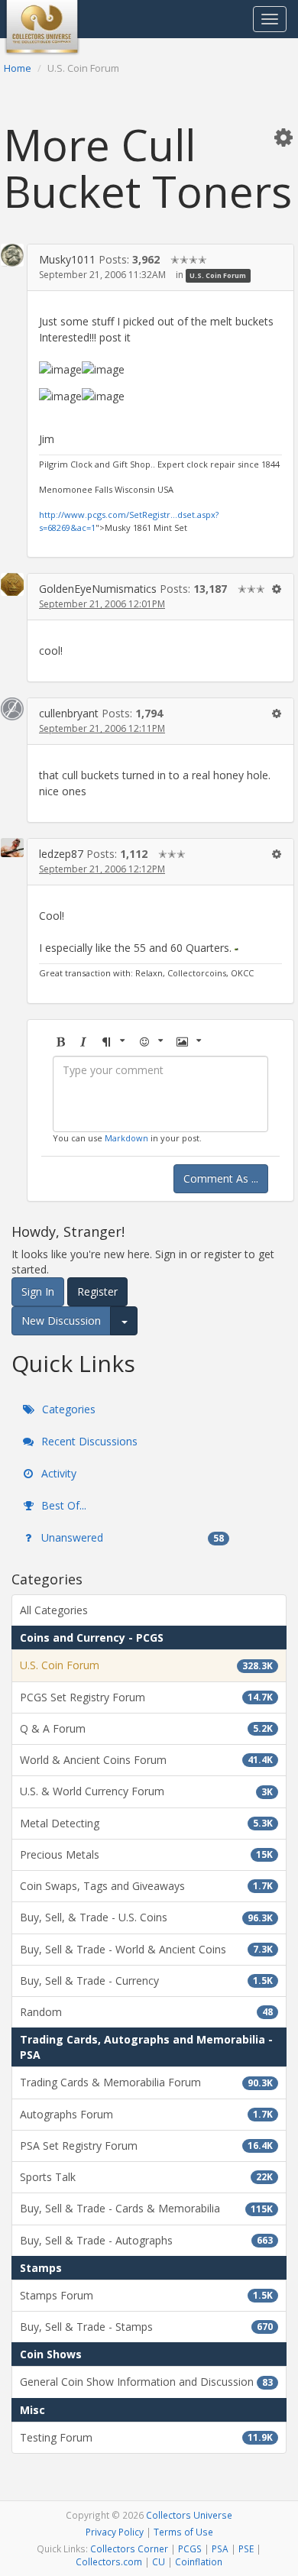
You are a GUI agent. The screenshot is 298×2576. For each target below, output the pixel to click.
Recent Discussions (88, 1441)
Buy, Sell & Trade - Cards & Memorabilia (146, 2208)
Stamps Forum (146, 2295)
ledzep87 (61, 854)
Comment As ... (221, 1178)
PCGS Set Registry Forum (146, 1697)
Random (146, 2012)
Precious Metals (146, 1854)
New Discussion (61, 1320)
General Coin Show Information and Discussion (146, 2382)
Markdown (126, 1138)
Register (97, 1291)
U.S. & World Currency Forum (146, 1791)
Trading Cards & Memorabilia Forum (146, 2082)
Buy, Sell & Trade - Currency (146, 1981)
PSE (246, 2548)
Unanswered (131, 1537)
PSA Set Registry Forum (146, 2146)
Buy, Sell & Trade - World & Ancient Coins (146, 1949)
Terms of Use (183, 2532)
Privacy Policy (115, 2532)
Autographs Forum (146, 2114)
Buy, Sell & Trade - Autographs (146, 2240)
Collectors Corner (129, 2548)
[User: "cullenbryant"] (12, 709)
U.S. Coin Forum (218, 275)
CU (159, 2561)
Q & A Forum (146, 1728)
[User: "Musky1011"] (12, 255)
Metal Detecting (146, 1823)
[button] (283, 137)
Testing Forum (146, 2437)
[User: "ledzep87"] (12, 848)
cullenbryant (69, 713)
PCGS (190, 2548)
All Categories (54, 1610)
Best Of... (62, 1505)
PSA (220, 2548)
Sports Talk (146, 2177)
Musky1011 (67, 259)
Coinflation (199, 2561)
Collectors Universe (189, 2515)
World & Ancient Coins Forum (146, 1760)
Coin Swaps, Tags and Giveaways (146, 1886)
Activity (57, 1473)
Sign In (38, 1291)
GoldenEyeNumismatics (98, 589)
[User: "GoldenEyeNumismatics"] (12, 584)
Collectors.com (109, 2561)
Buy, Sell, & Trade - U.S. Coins (146, 1917)
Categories (67, 1409)
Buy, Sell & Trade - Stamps (146, 2327)
